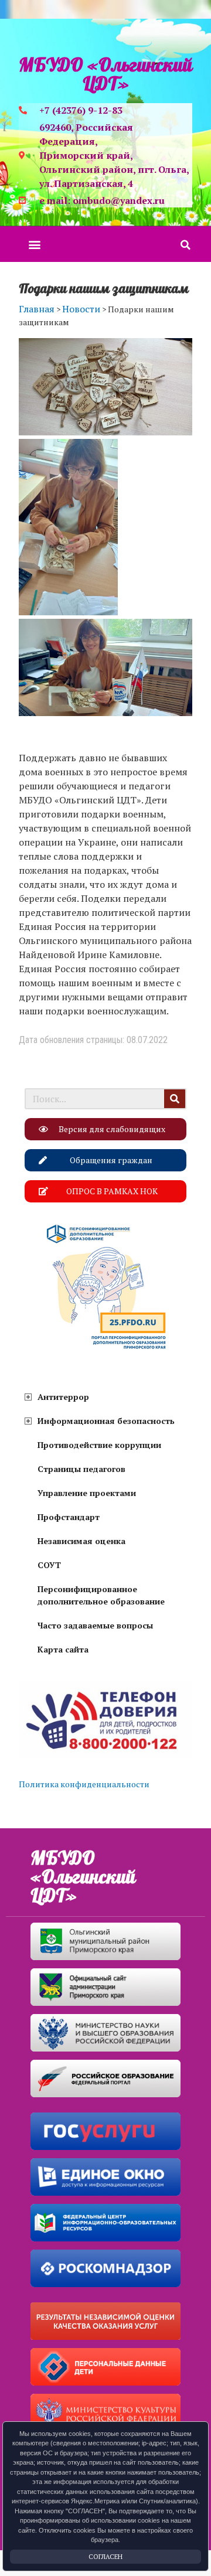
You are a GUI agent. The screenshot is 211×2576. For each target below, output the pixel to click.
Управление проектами (87, 1493)
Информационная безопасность (106, 1421)
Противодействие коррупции (99, 1445)
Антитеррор (63, 1397)
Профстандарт (69, 1517)
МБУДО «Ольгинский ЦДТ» (105, 75)
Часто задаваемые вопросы (95, 1625)
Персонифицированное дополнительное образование (101, 1595)
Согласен (105, 2557)
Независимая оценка (81, 1541)
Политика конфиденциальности (84, 1784)
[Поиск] (175, 1099)
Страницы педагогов (81, 1469)
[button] (34, 244)
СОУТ (49, 1565)
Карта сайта (63, 1649)
